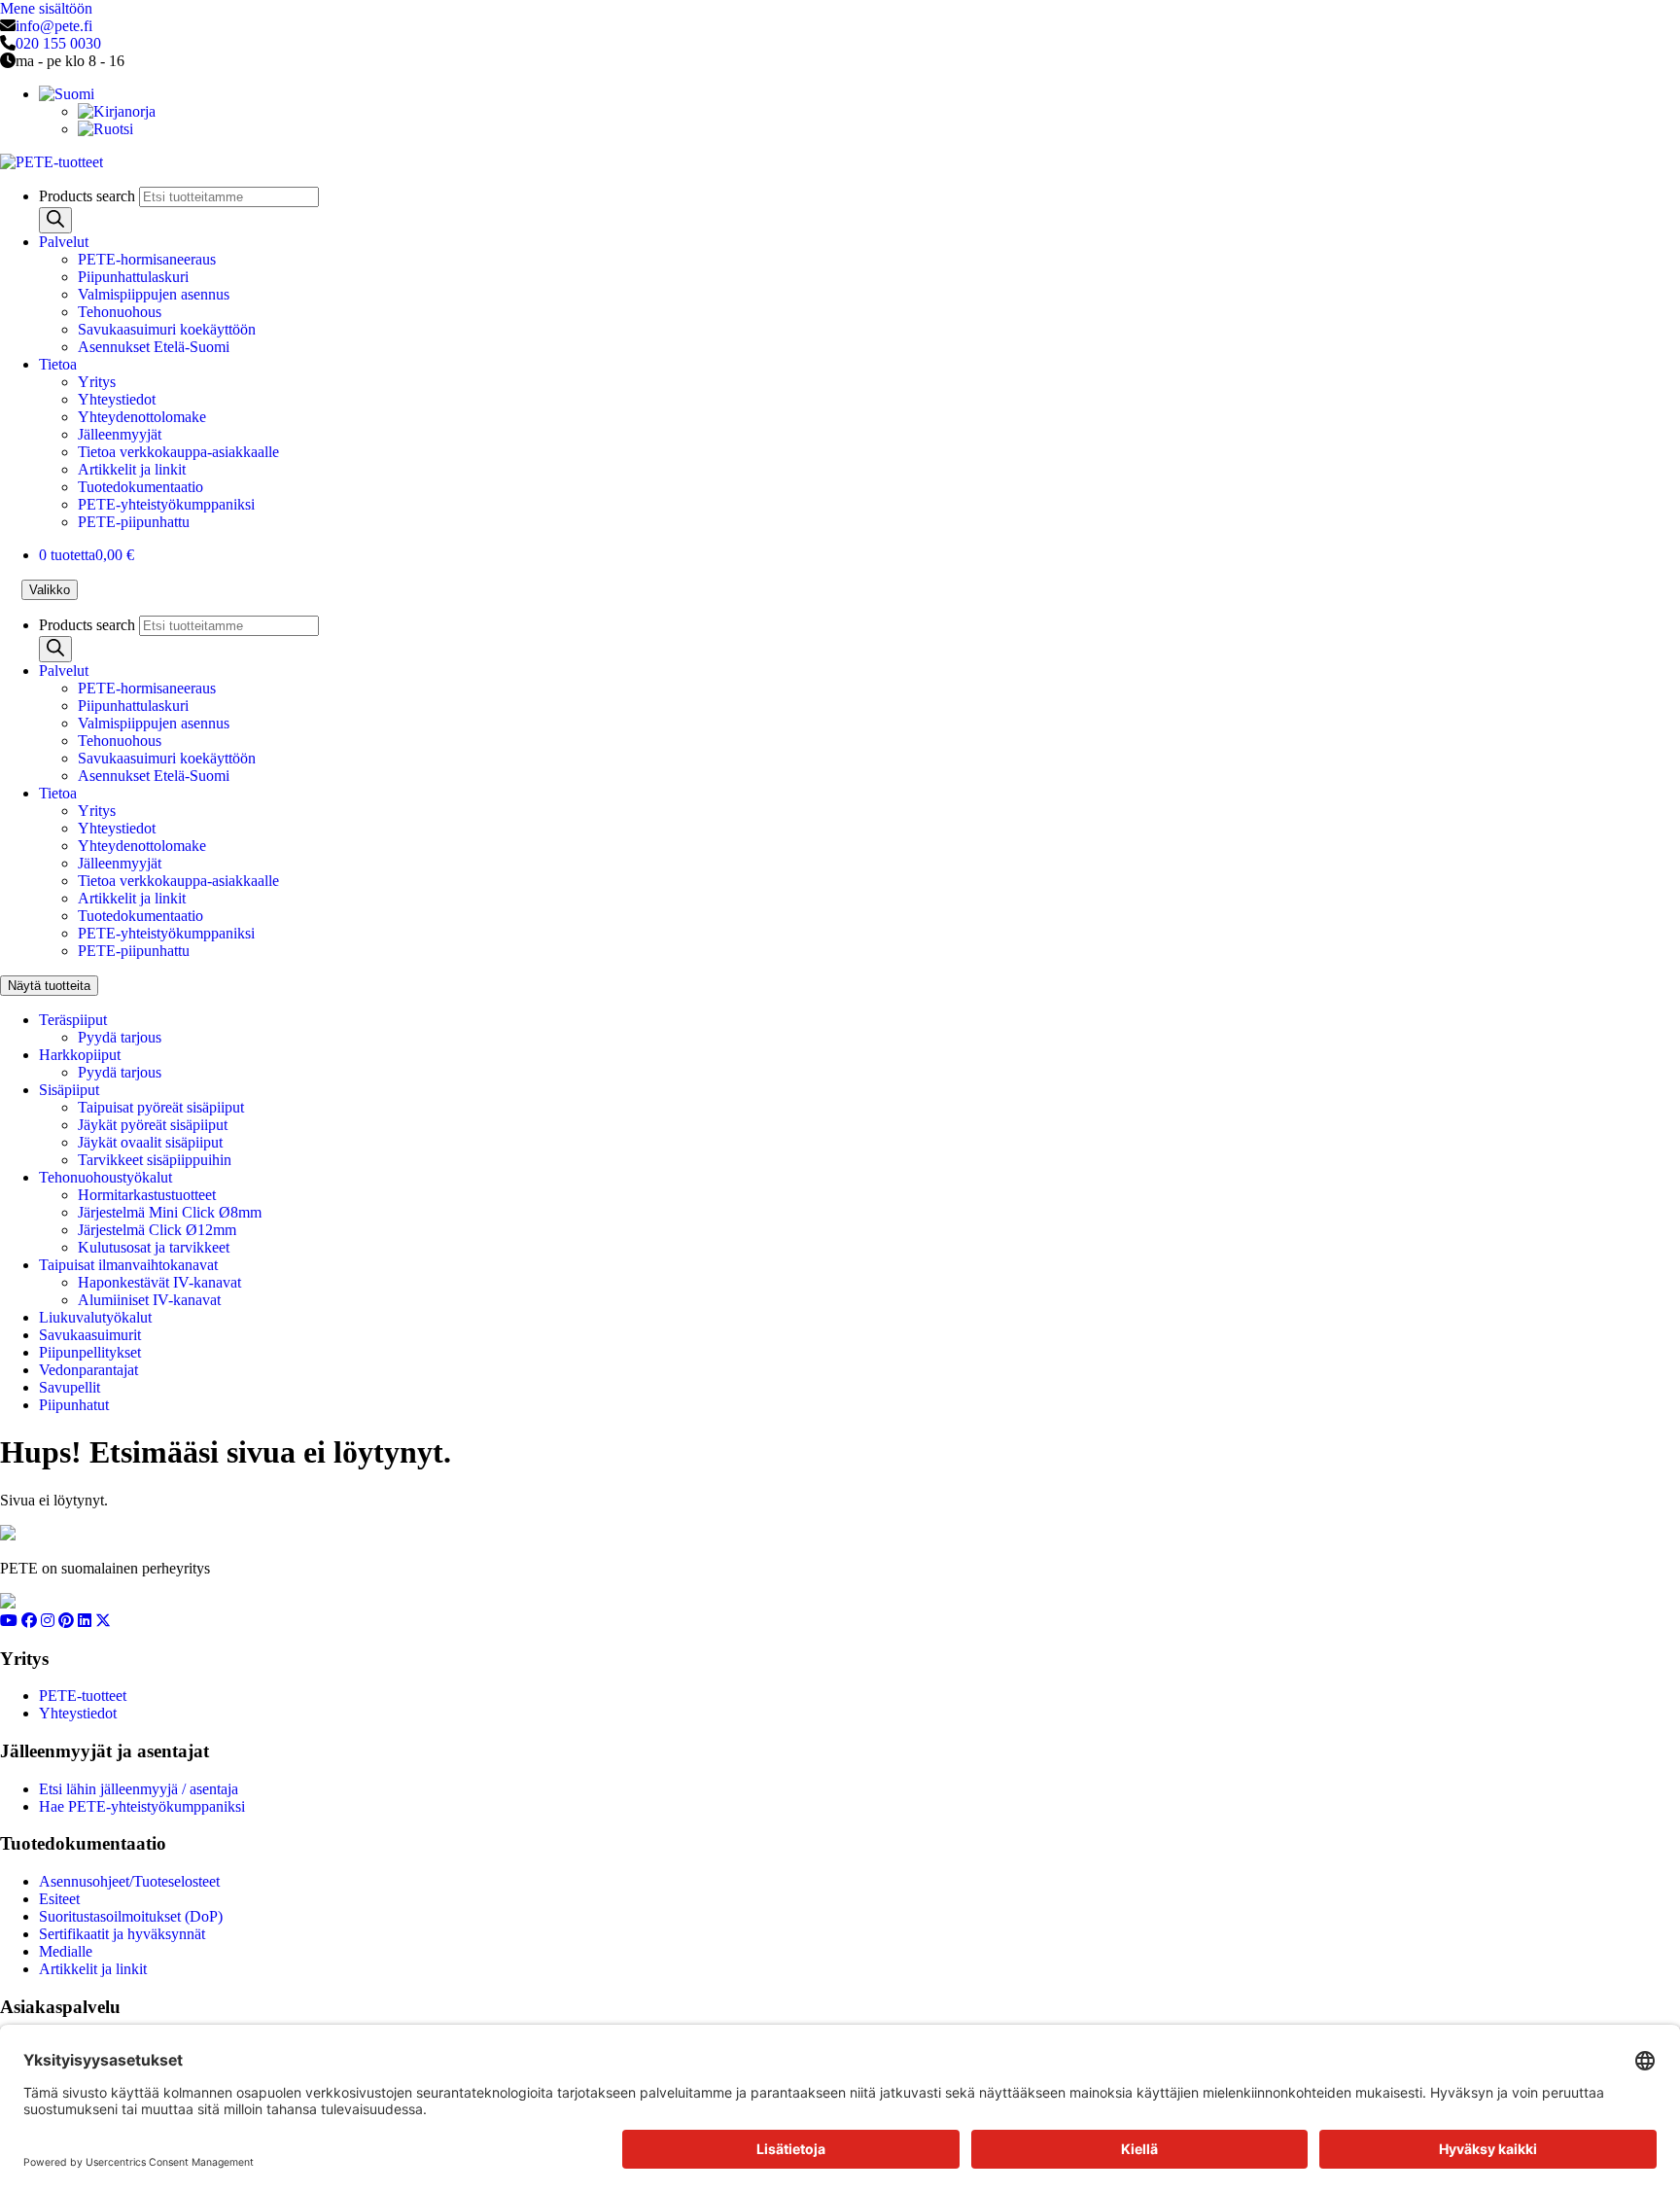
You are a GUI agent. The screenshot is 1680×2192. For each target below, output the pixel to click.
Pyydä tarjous (120, 1037)
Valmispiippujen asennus (154, 294)
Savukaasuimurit (90, 1335)
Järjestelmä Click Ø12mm (157, 1230)
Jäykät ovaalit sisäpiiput (150, 1142)
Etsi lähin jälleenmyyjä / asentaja (139, 1789)
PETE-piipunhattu (134, 522)
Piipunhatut (74, 1405)
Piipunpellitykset (90, 1352)
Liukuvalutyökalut (95, 1317)
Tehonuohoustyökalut (105, 1177)
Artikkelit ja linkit (132, 469)
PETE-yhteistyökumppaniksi (166, 504)
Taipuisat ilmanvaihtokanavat (128, 1265)
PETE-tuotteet (83, 1696)
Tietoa (58, 364)
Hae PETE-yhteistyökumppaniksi (142, 1806)
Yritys (97, 382)
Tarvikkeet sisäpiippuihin (155, 1160)
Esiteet (59, 1899)
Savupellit (70, 1387)
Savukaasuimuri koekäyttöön (167, 329)
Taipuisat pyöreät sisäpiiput (161, 1107)
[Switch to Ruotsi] (105, 129)
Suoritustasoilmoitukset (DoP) (131, 1916)
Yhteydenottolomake (142, 417)
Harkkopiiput (80, 1055)
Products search (89, 196)
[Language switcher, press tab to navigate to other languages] (67, 94)
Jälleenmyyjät (120, 434)
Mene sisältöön (46, 8)
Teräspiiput (73, 1020)
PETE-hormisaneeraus (147, 259)
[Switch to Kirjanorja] (117, 111)
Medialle (66, 1951)
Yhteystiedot (117, 399)
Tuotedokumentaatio (140, 487)
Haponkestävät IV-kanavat (159, 1282)
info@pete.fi (54, 26)
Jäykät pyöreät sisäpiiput (153, 1125)
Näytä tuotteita (49, 986)
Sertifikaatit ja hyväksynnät (122, 1934)
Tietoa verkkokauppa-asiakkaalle (178, 452)
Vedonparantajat (88, 1370)
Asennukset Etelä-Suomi (154, 347)
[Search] (55, 220)
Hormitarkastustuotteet (147, 1195)
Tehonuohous (120, 312)
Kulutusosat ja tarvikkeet (154, 1247)
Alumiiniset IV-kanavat (149, 1300)
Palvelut (64, 242)
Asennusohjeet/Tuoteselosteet (129, 1881)
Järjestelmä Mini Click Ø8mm (170, 1212)
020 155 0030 (58, 43)
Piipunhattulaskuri (133, 277)
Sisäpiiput (69, 1090)
